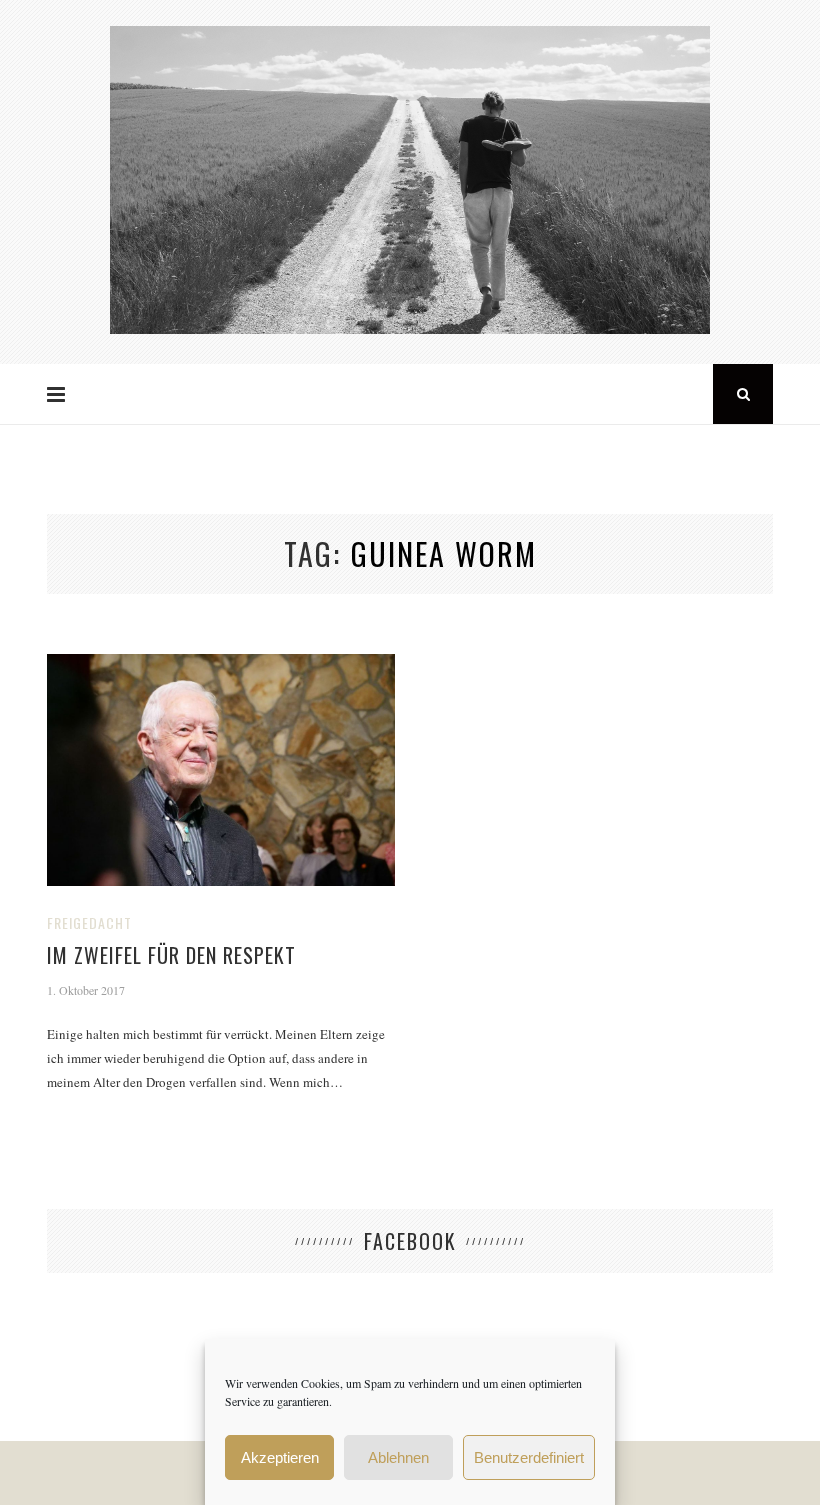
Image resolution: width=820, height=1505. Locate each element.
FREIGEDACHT (89, 922)
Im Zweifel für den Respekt (171, 955)
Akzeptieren (280, 1457)
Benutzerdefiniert (529, 1457)
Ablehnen (398, 1457)
